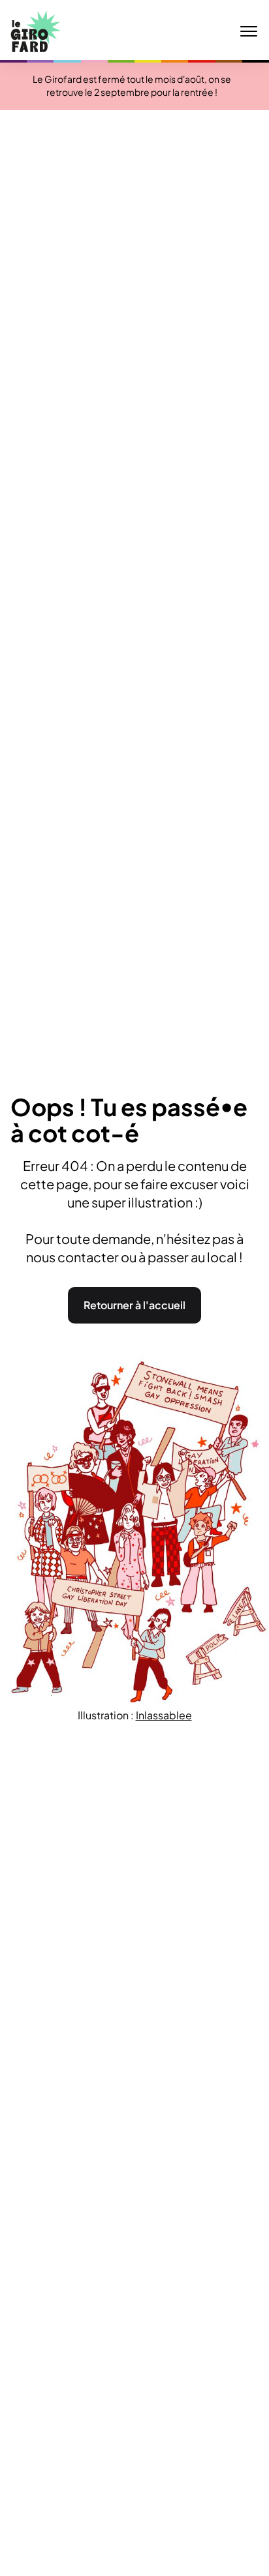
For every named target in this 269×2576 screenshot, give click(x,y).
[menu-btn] (249, 31)
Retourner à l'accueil (134, 1305)
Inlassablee (164, 1715)
